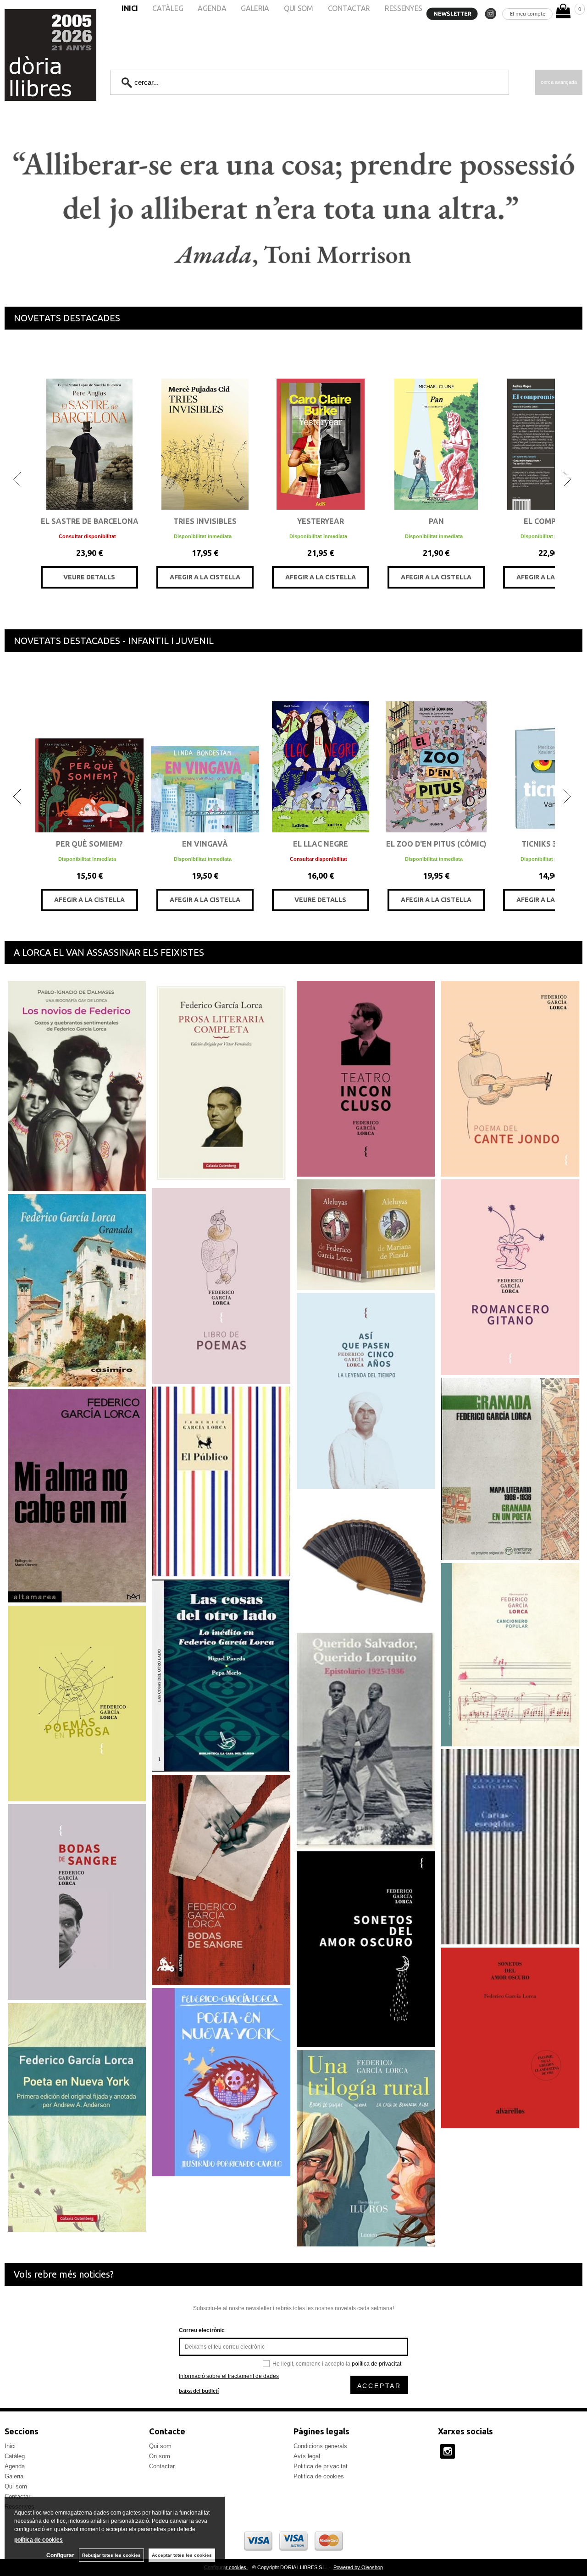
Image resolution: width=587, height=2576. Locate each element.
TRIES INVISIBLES (205, 521)
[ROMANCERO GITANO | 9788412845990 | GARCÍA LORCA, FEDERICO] (510, 1277)
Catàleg (15, 2456)
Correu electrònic (202, 2330)
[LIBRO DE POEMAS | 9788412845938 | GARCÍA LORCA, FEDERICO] (221, 1286)
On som (160, 2456)
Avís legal (307, 2456)
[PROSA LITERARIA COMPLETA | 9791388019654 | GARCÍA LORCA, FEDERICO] (221, 1083)
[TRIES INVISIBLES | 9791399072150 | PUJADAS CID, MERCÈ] (205, 426)
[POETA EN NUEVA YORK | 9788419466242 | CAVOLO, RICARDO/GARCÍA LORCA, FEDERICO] (221, 2082)
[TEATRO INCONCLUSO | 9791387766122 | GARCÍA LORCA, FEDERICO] (366, 1079)
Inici (10, 2446)
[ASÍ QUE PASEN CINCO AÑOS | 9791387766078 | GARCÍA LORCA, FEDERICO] (366, 1391)
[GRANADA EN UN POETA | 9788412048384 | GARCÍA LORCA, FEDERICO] (510, 1469)
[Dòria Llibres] (23, 55)
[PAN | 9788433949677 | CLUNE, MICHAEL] (436, 426)
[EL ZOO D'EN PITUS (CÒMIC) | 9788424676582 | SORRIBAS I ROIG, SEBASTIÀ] (436, 748)
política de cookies (39, 2540)
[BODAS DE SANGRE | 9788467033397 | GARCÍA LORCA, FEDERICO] (221, 1880)
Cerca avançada (559, 82)
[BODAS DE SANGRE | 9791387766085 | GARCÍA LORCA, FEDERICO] (77, 1902)
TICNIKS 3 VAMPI (552, 844)
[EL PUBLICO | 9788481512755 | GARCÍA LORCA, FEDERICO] (221, 1481)
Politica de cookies (319, 2476)
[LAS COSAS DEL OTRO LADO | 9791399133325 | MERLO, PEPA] (221, 1675)
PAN (436, 521)
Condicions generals (320, 2446)
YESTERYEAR (321, 521)
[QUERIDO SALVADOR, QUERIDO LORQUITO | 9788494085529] (366, 1740)
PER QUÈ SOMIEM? (89, 844)
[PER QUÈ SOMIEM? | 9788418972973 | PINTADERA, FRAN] (89, 748)
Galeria (14, 2476)
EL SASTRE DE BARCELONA (90, 521)
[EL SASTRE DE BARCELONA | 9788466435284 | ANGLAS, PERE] (89, 426)
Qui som (16, 2486)
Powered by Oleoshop (358, 2567)
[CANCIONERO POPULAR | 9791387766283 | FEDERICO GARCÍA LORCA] (510, 1654)
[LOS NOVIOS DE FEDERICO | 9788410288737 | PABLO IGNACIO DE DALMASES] (77, 1086)
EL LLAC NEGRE (321, 844)
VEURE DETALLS (89, 577)
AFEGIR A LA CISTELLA (205, 577)
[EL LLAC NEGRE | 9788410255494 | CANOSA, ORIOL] (321, 748)
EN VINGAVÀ (205, 844)
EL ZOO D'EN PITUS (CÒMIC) (436, 844)
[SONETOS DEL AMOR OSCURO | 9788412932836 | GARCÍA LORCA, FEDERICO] (366, 1949)
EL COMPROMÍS (552, 521)
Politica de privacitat (321, 2466)
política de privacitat (377, 2364)
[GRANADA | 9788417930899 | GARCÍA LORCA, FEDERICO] (77, 1290)
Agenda (15, 2466)
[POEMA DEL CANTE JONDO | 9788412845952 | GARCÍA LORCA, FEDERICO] (510, 1079)
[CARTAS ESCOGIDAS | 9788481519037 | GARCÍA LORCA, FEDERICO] (510, 1847)
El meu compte (528, 14)
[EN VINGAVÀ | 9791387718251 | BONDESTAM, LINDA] (205, 748)
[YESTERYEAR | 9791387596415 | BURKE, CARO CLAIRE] (321, 426)
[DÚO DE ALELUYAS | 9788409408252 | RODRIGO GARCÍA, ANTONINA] (366, 1235)
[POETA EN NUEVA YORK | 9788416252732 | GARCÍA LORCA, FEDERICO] (77, 2117)
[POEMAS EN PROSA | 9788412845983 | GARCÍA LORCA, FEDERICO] (77, 1703)
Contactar (162, 2466)
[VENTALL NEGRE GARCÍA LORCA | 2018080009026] (366, 1560)
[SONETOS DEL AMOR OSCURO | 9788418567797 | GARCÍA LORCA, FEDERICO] (510, 2038)
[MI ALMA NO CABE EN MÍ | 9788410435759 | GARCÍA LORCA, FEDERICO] (77, 1496)
